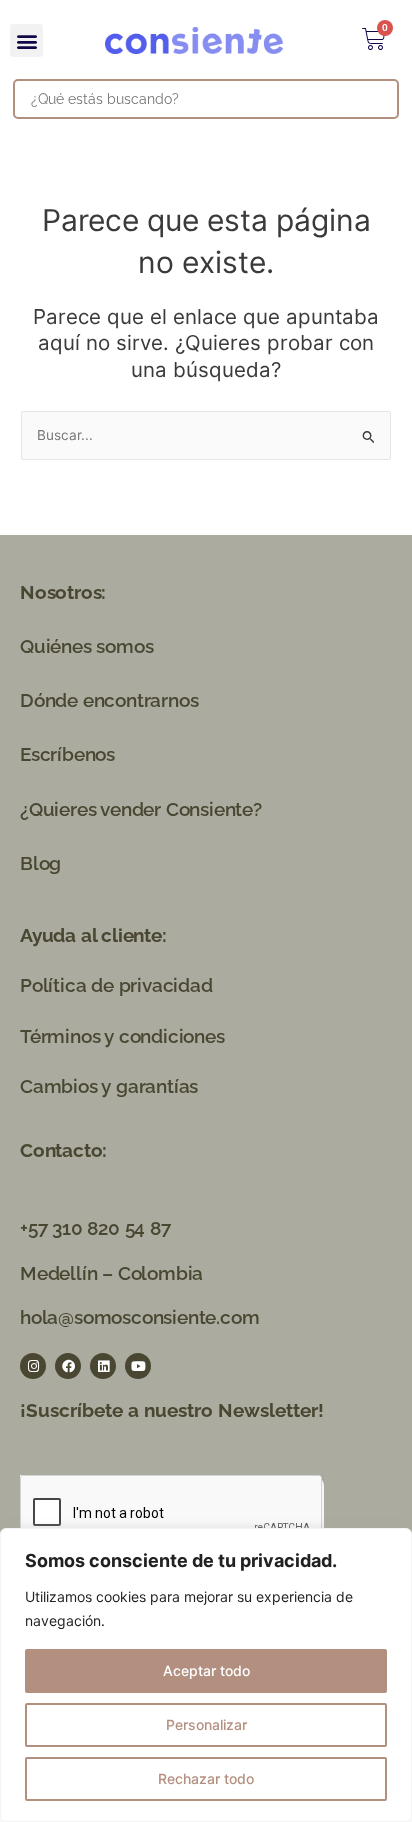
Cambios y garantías (109, 1086)
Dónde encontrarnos (109, 700)
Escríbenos (67, 754)
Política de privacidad (116, 985)
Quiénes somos (86, 646)
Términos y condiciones (122, 1036)
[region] (206, 1675)
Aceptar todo (206, 1670)
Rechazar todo (206, 1778)
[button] (26, 40)
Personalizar (206, 1724)
